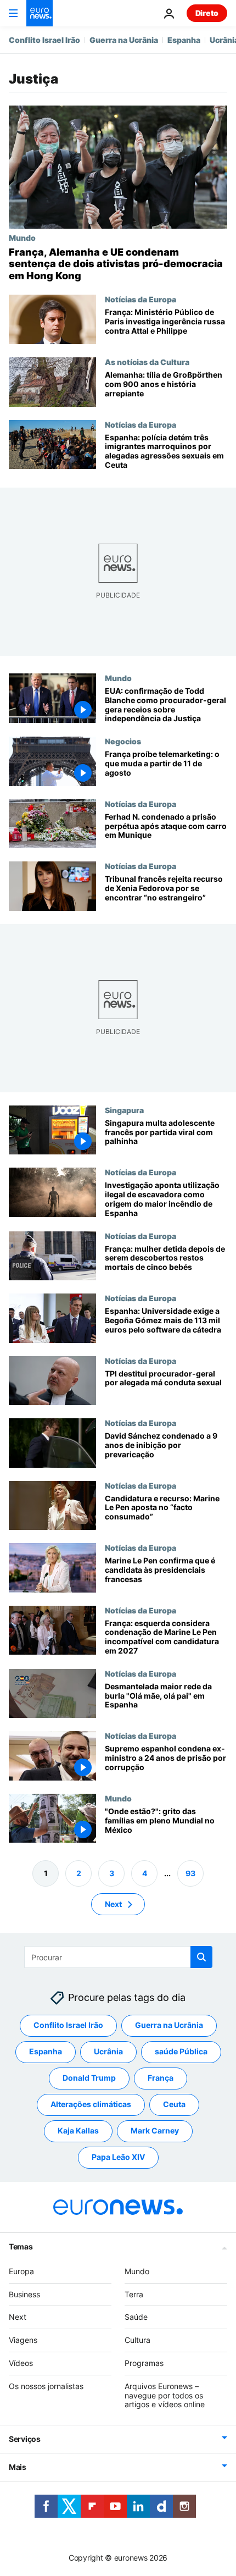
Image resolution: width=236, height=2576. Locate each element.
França (161, 2078)
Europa (21, 2271)
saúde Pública (181, 2052)
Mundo (22, 237)
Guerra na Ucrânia (124, 40)
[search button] (201, 1957)
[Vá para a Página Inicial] (40, 13)
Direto (207, 13)
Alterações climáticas (91, 2105)
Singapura (124, 1109)
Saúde (136, 2317)
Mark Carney (155, 2131)
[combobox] (118, 1957)
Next (113, 1904)
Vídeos (21, 2363)
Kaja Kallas (78, 2131)
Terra (134, 2294)
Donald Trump (89, 2078)
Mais (18, 2467)
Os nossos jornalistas (46, 2386)
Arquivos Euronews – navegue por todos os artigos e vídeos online (165, 2395)
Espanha (184, 40)
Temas (21, 2246)
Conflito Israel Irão (44, 40)
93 (190, 1873)
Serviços (25, 2439)
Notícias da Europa (141, 299)
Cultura (137, 2340)
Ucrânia (108, 2052)
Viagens (23, 2340)
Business (24, 2294)
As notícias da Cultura (147, 362)
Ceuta (174, 2105)
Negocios (123, 741)
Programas (144, 2363)
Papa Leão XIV (118, 2157)
